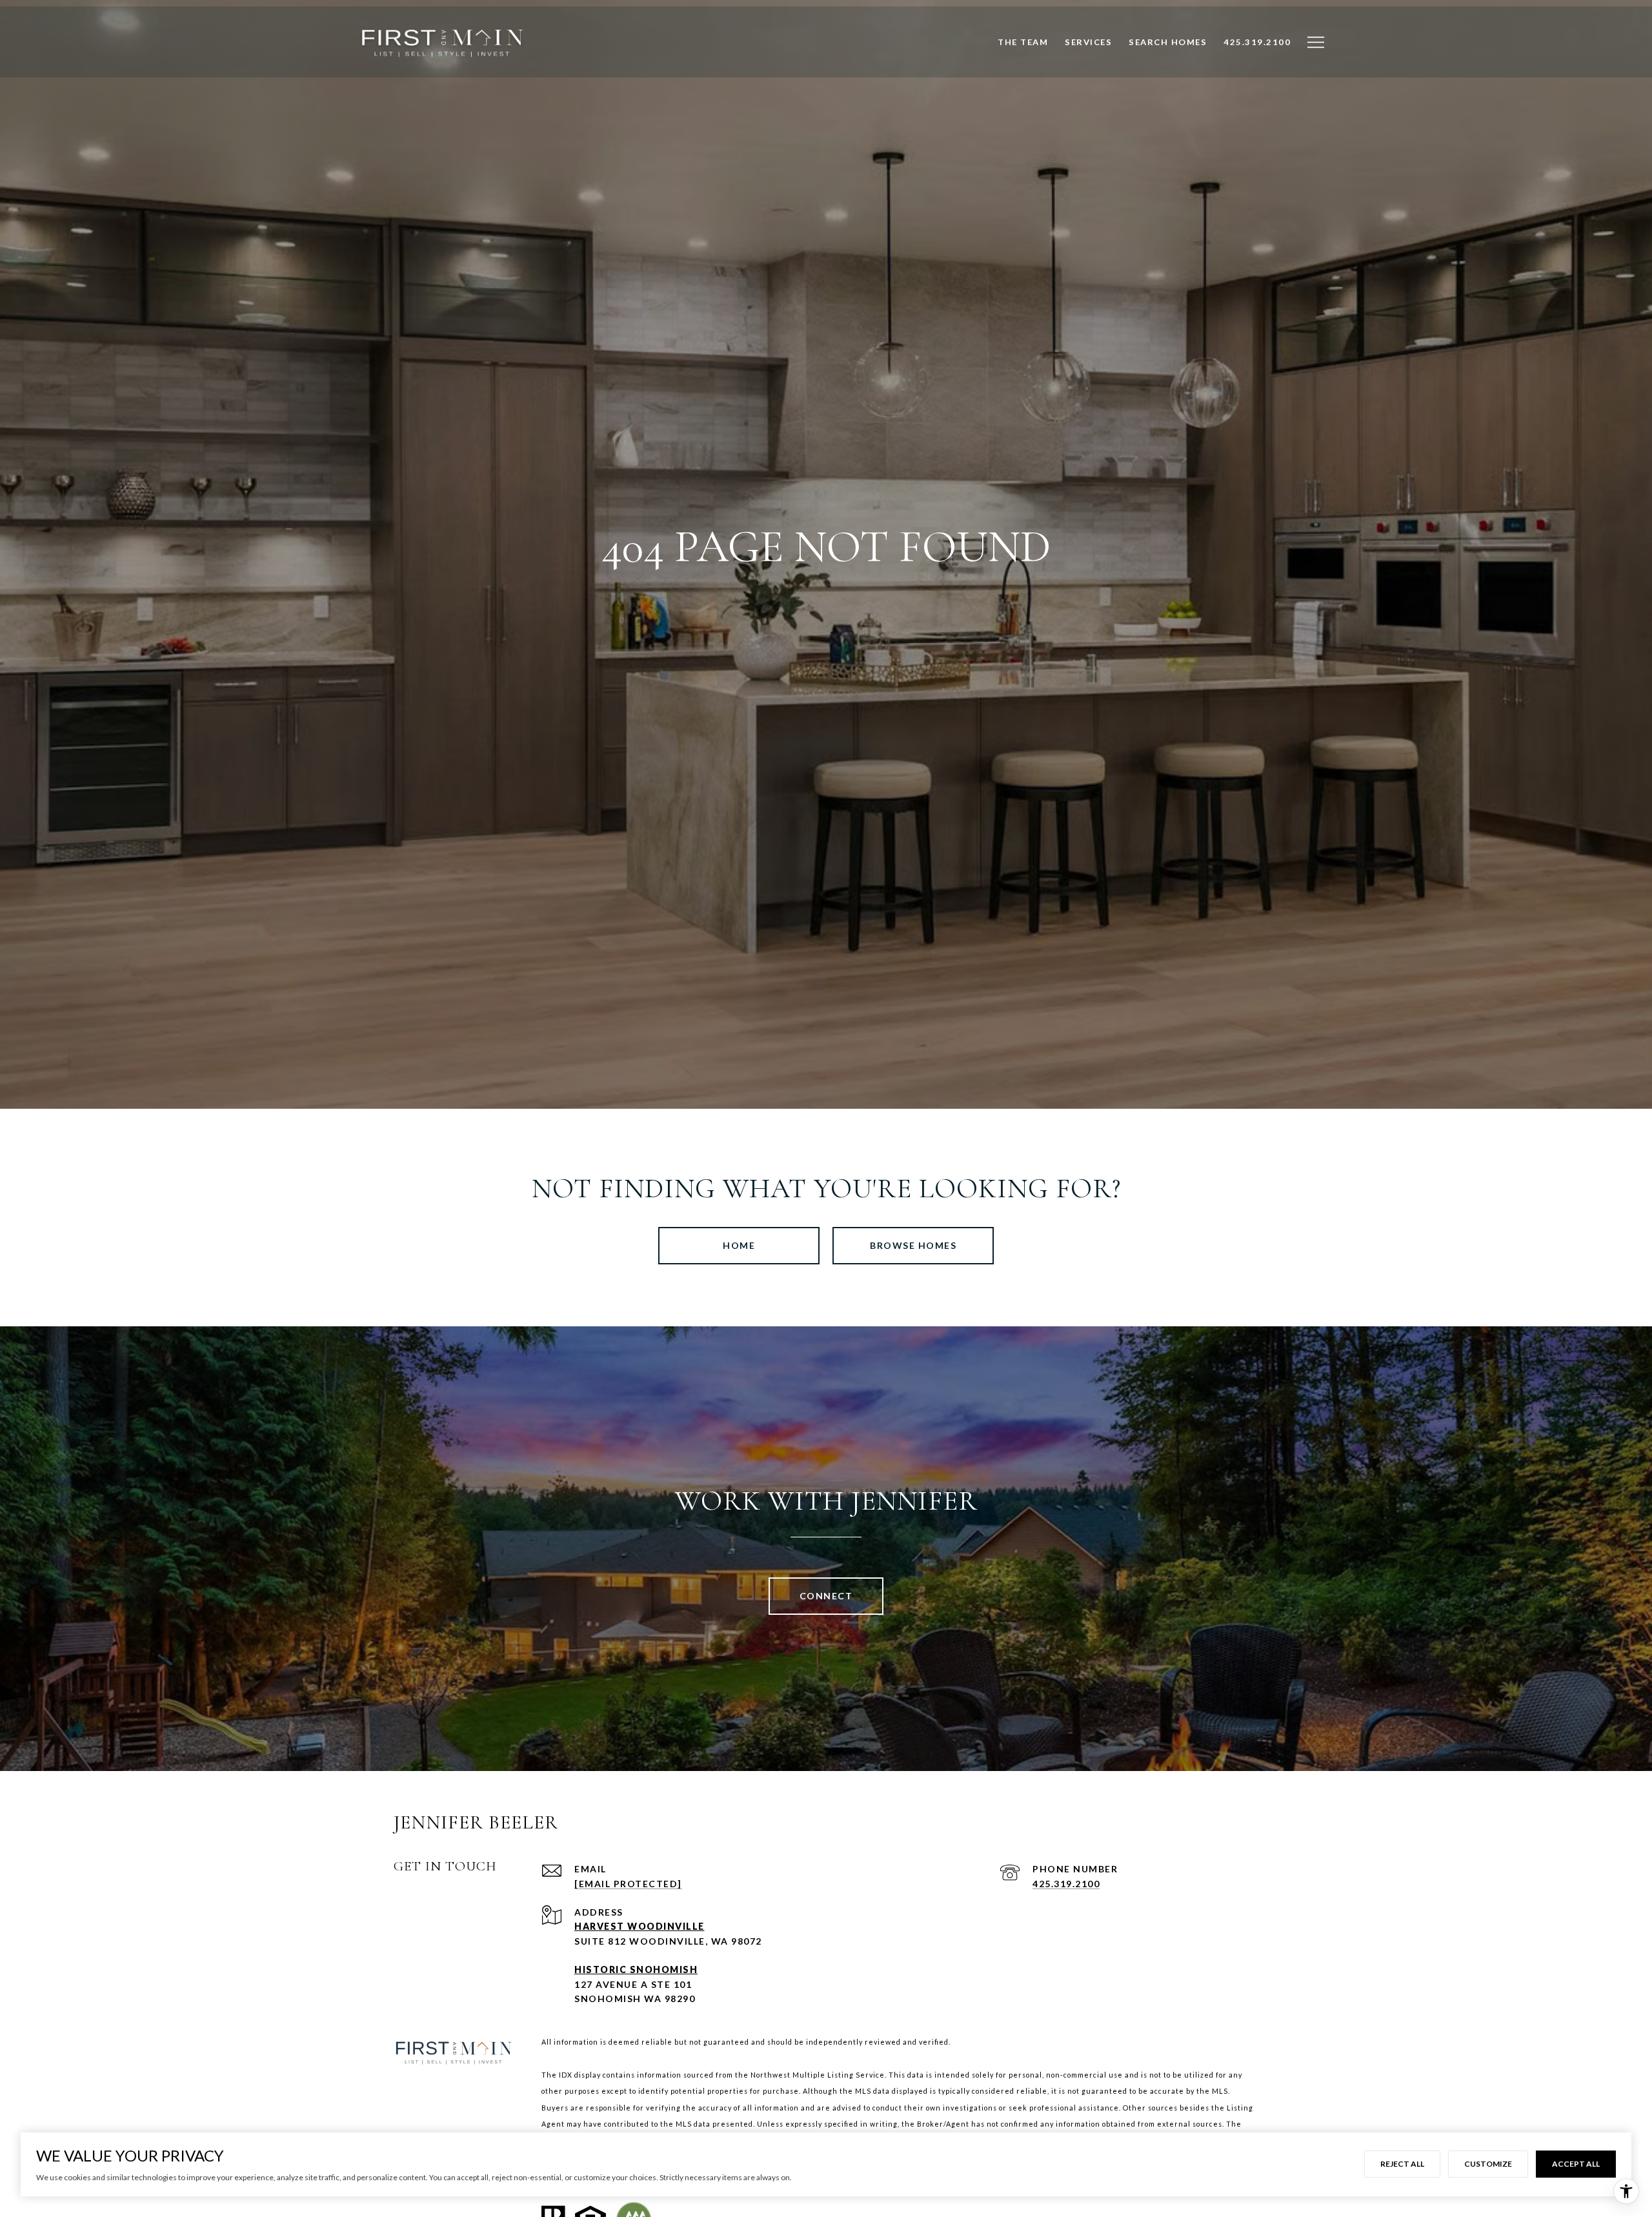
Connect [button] (826, 1596)
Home (739, 1245)
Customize (1488, 2164)
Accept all (1576, 2164)
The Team (1023, 56)
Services (1088, 56)
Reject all (1402, 2164)
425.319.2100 (1066, 1884)
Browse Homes (913, 1245)
